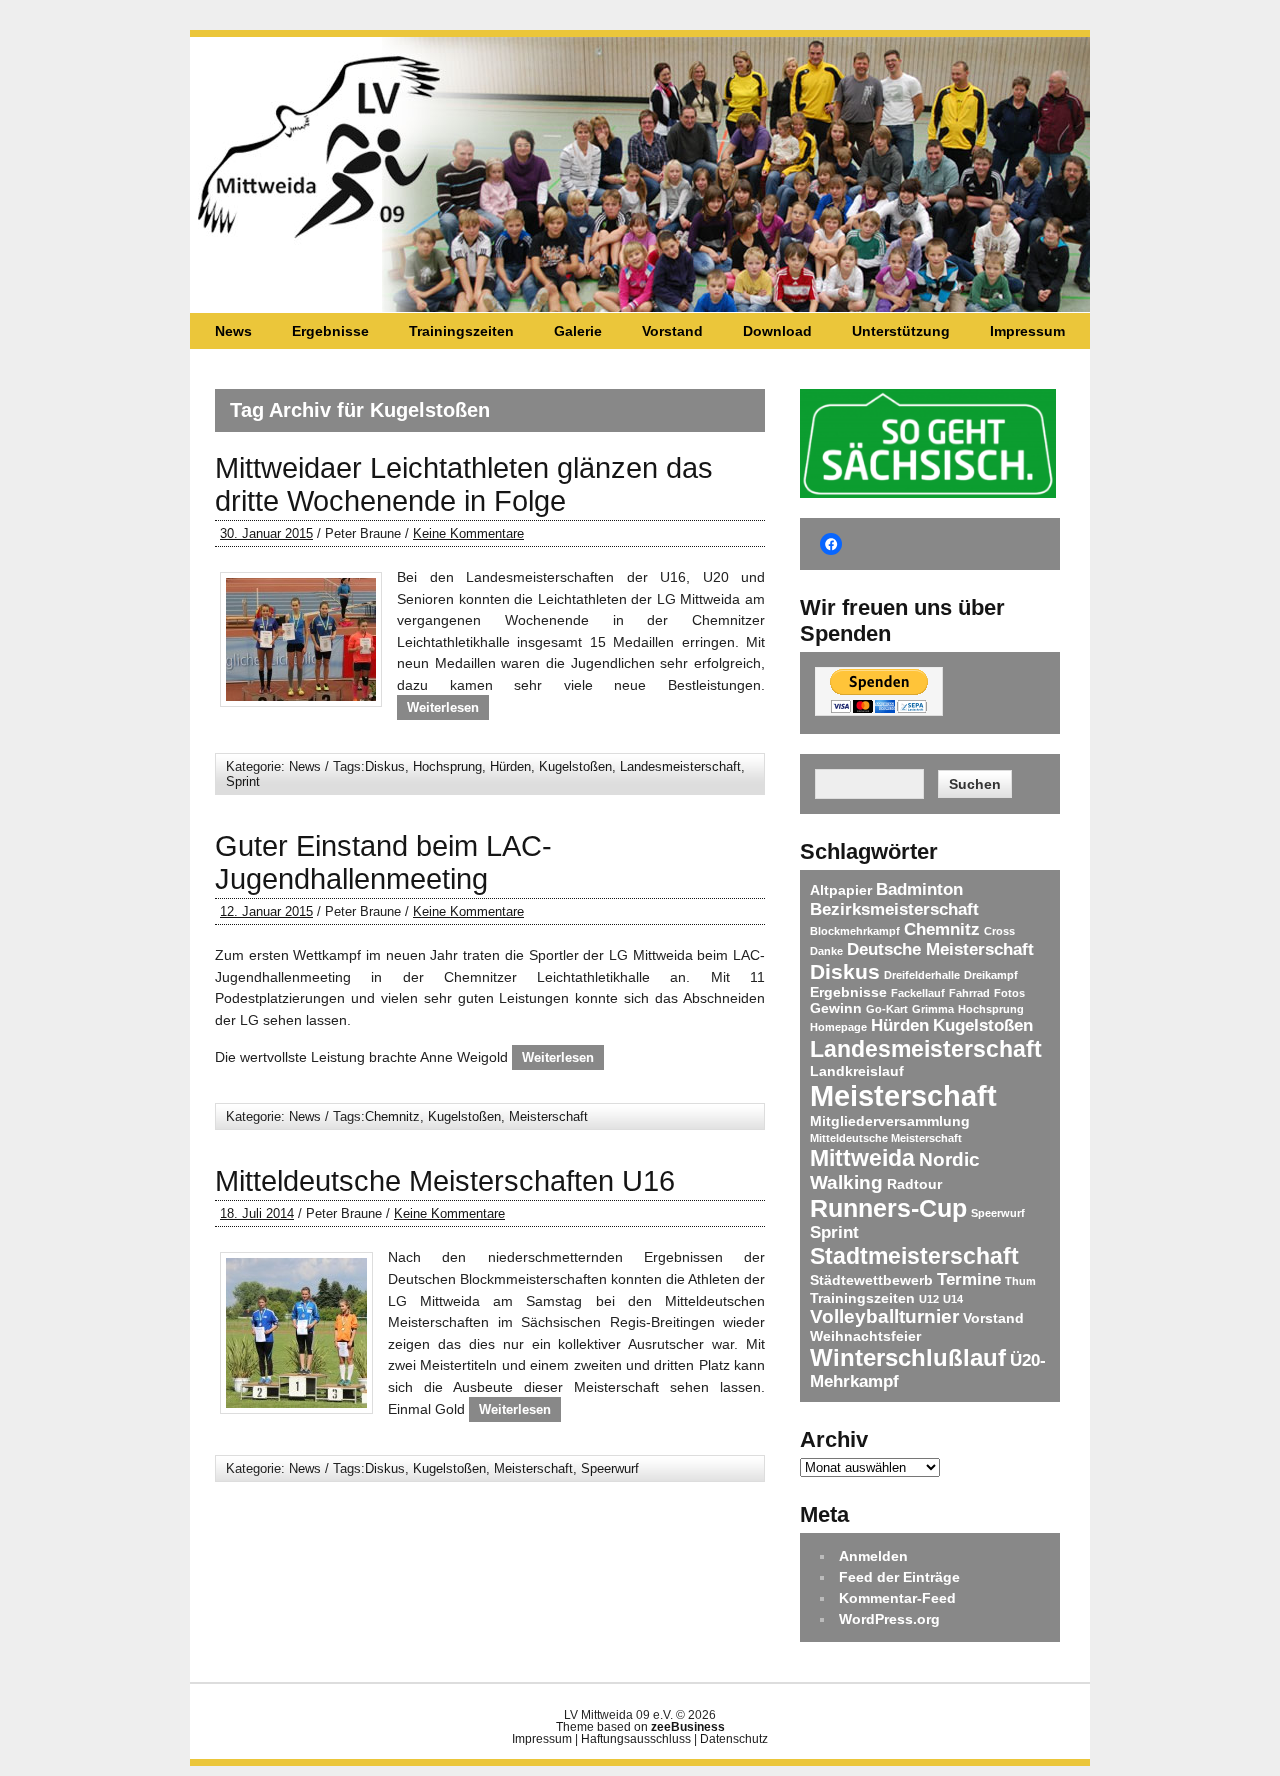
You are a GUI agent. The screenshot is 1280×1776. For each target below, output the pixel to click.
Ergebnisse (330, 331)
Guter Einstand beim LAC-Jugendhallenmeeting (383, 862)
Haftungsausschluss (636, 1739)
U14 (953, 1299)
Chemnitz (392, 1116)
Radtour (914, 1184)
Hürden (510, 766)
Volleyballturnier (884, 1316)
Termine (969, 1279)
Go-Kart (887, 1009)
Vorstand (672, 331)
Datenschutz (734, 1739)
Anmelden (873, 1556)
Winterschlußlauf (908, 1357)
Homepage (838, 1027)
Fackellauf (918, 993)
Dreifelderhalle (922, 975)
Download (777, 331)
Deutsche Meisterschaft (940, 949)
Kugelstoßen (575, 766)
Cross (999, 931)
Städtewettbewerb (871, 1280)
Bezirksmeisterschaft (894, 909)
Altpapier (841, 890)
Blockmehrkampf (855, 931)
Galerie (578, 331)
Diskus (385, 766)
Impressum (1027, 331)
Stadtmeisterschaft (914, 1256)
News (233, 331)
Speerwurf (610, 1468)
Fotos (1009, 993)
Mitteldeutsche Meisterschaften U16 (445, 1181)
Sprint (243, 781)
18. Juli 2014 (257, 1213)
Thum (1020, 1281)
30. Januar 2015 (266, 533)
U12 (929, 1299)
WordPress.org (889, 1619)
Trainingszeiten (461, 331)
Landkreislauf (857, 1071)
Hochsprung (447, 766)
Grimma (933, 1009)
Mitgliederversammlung (890, 1121)
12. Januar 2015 (266, 911)
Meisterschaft (548, 1116)
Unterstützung (901, 331)
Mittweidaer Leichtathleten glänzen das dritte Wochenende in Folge (464, 484)
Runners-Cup (888, 1208)
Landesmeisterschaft (680, 766)
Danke (826, 951)
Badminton (919, 889)
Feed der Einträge (899, 1577)
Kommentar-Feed (897, 1598)
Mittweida (862, 1158)
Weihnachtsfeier (865, 1336)
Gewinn (836, 1008)
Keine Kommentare (468, 533)
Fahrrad (969, 993)
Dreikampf (991, 975)
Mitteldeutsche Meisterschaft (886, 1138)
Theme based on (640, 1727)
